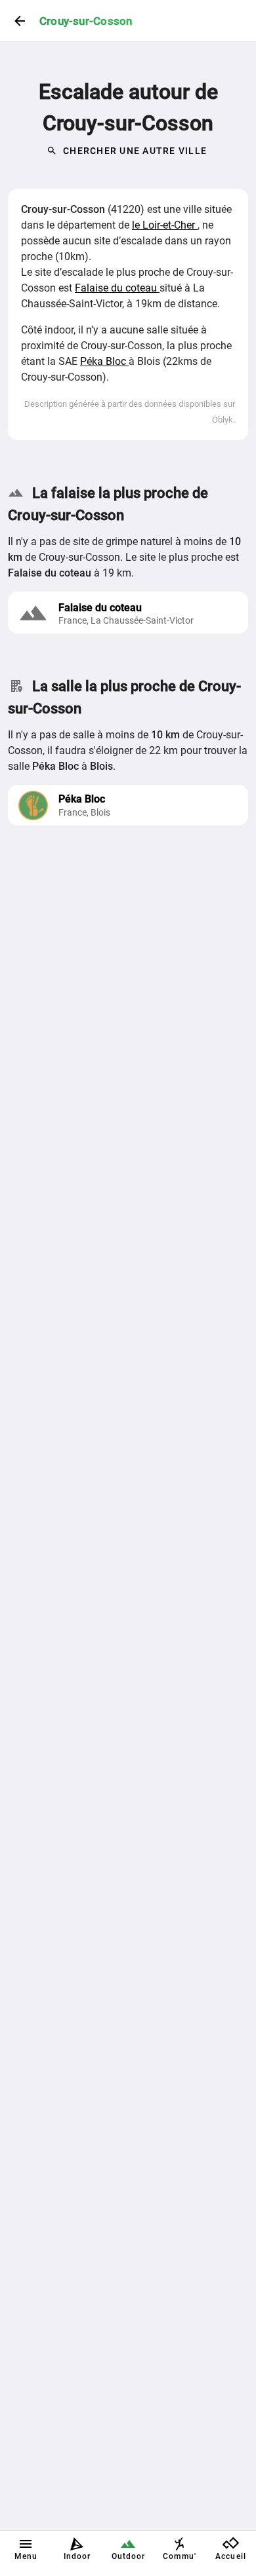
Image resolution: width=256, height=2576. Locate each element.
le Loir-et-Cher (165, 225)
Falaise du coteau (117, 288)
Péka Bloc (104, 361)
